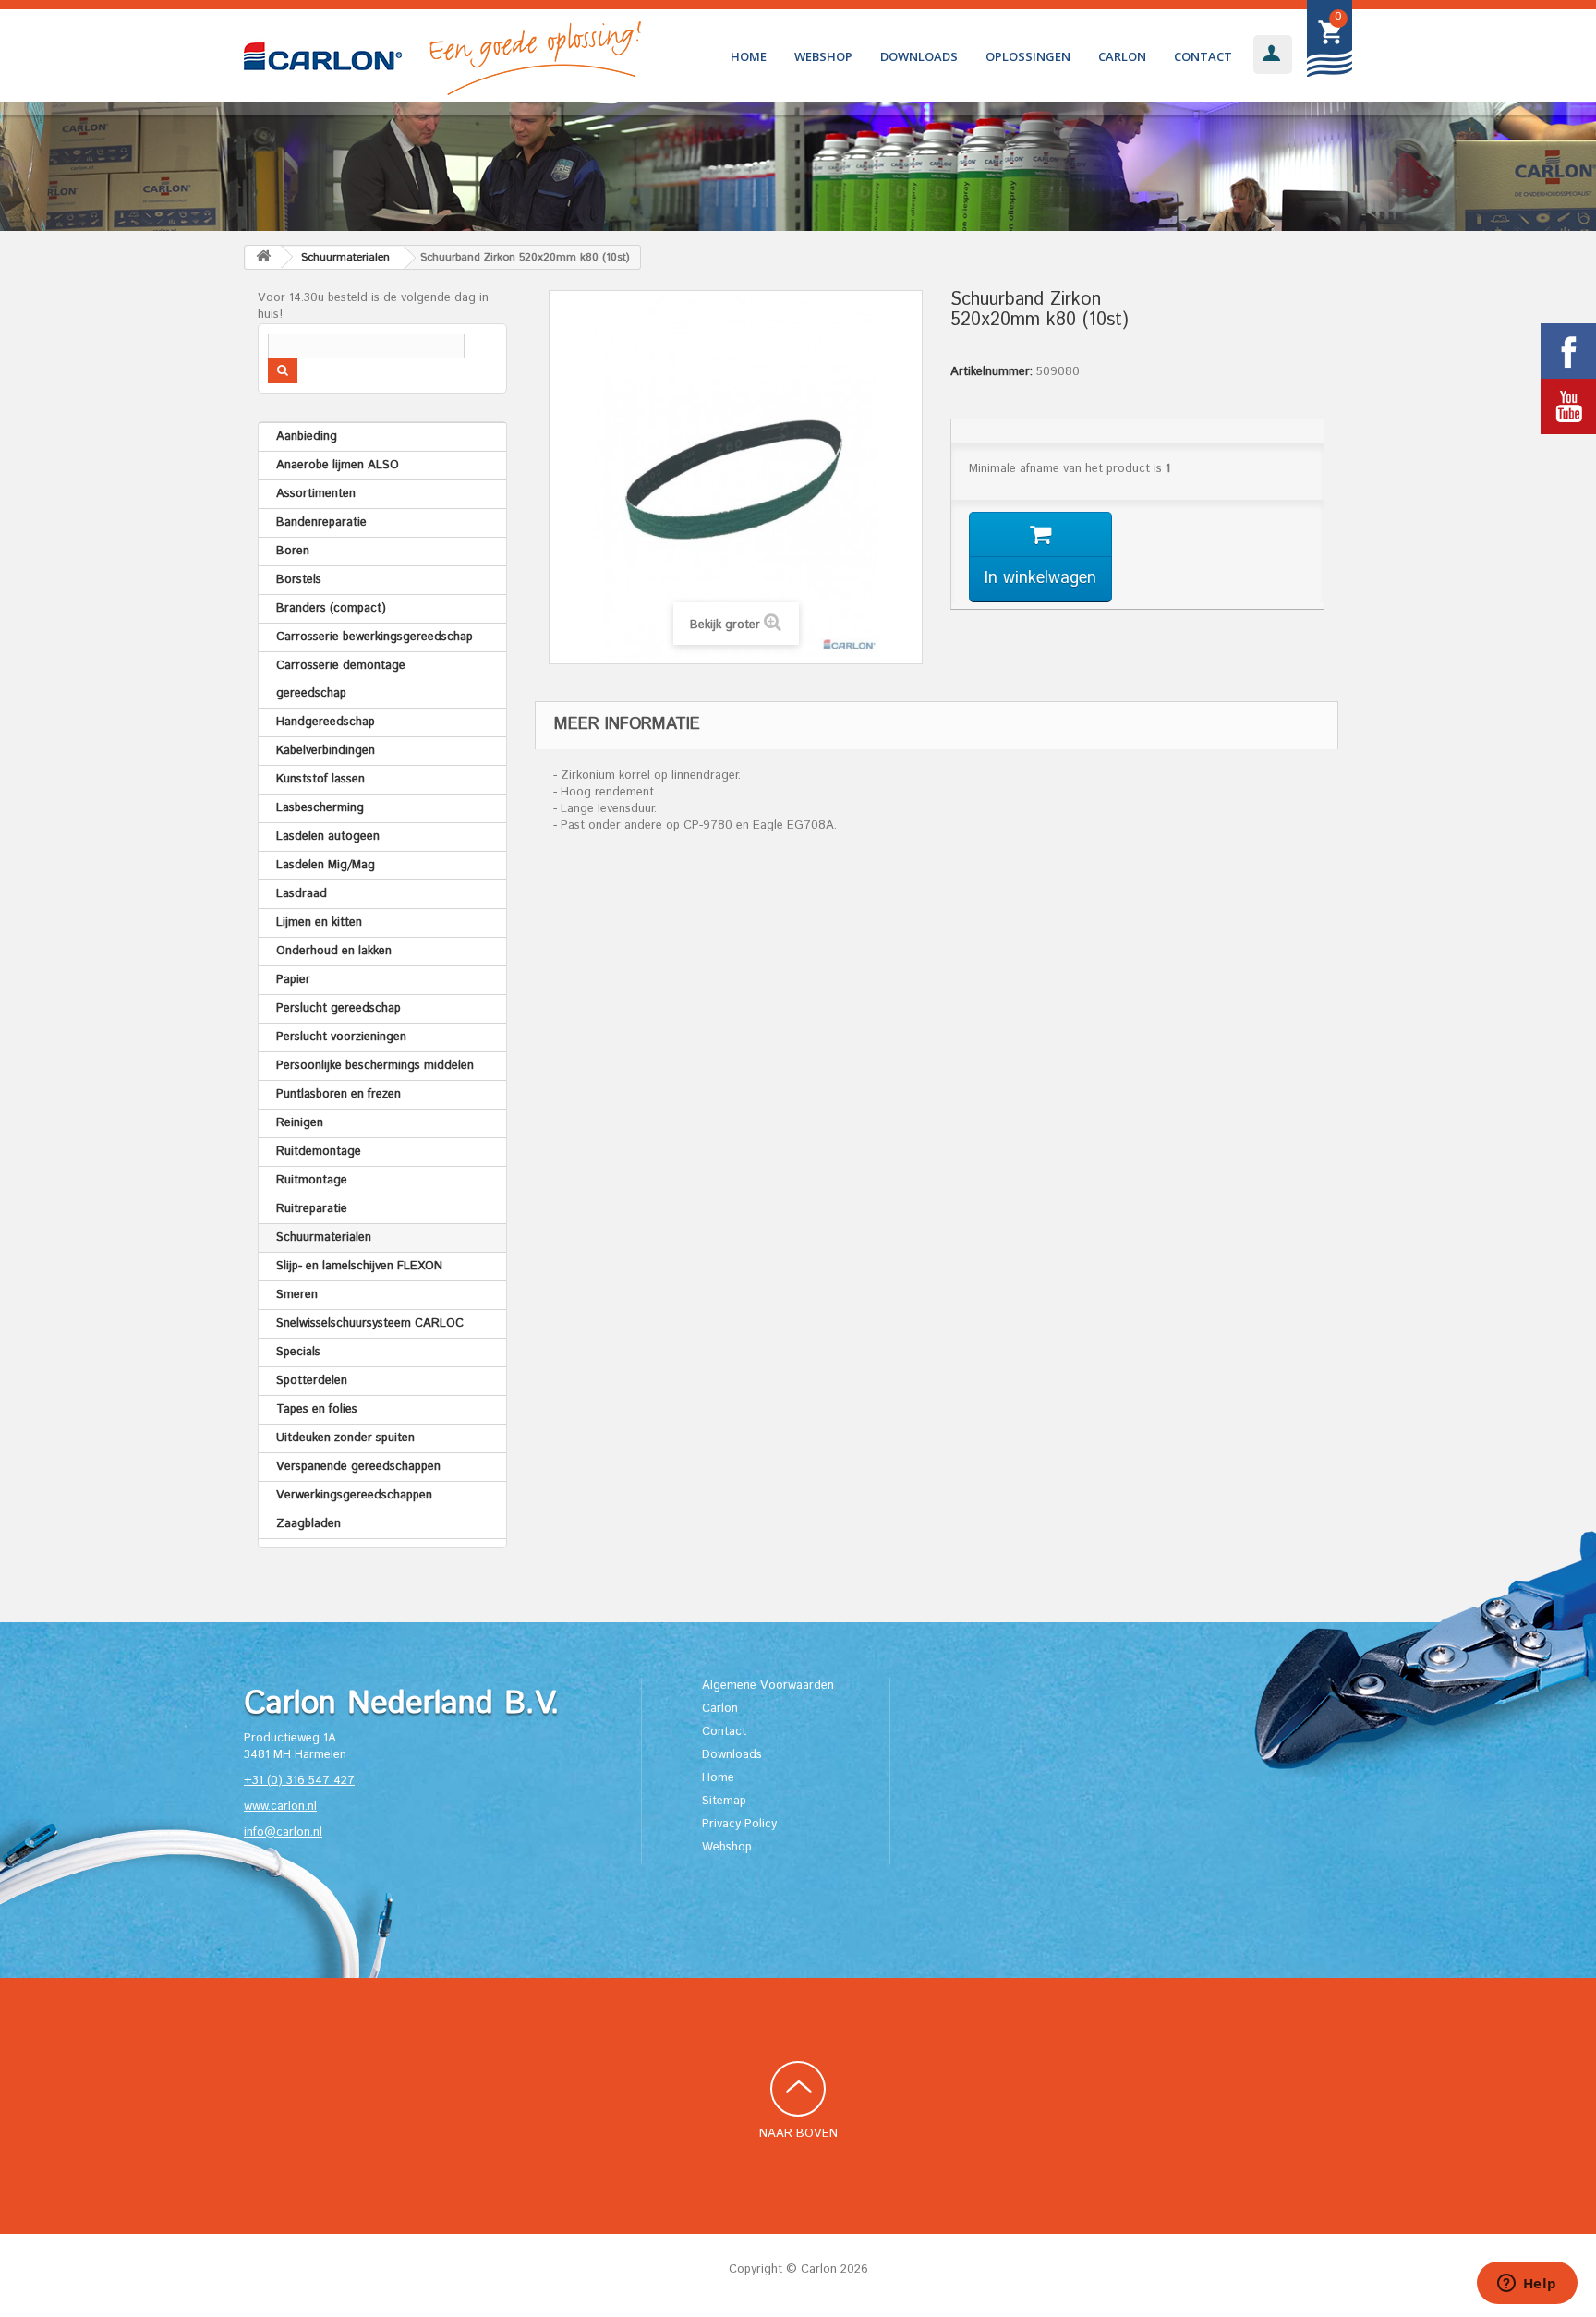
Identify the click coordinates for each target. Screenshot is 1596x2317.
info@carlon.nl (283, 1832)
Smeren (297, 1295)
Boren (293, 551)
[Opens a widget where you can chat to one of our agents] (1527, 2285)
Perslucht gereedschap (339, 1008)
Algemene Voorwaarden (768, 1686)
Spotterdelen (312, 1381)
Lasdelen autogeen (328, 837)
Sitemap (724, 1801)
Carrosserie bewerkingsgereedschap (375, 637)
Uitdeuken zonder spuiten (345, 1438)
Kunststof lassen (320, 779)
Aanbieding (307, 437)
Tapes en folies (317, 1409)
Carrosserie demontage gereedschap (341, 679)
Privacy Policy (739, 1824)
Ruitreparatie (312, 1209)
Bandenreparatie (321, 522)
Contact (1203, 56)
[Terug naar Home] (263, 257)
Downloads (919, 56)
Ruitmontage (312, 1180)
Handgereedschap (326, 722)
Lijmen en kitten (319, 922)
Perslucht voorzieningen (341, 1037)
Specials (298, 1352)
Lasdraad (302, 894)
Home (749, 56)
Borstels (299, 580)
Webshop (823, 56)
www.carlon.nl (280, 1807)
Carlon (1122, 56)
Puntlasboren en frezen (339, 1094)
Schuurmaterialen (324, 1237)
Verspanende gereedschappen (358, 1467)
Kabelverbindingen (326, 751)
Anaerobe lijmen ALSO (338, 465)
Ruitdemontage (319, 1152)
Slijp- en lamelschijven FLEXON (359, 1266)
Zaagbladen (308, 1524)
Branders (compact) (331, 608)
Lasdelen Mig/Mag (326, 865)
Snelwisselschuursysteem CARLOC (370, 1323)
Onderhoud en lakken (334, 951)
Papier (293, 980)
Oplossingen (1028, 56)
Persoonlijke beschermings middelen (375, 1066)
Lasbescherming (320, 808)
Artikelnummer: (991, 372)
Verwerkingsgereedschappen (354, 1495)
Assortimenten (316, 494)
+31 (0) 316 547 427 (299, 1781)
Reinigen (300, 1123)
